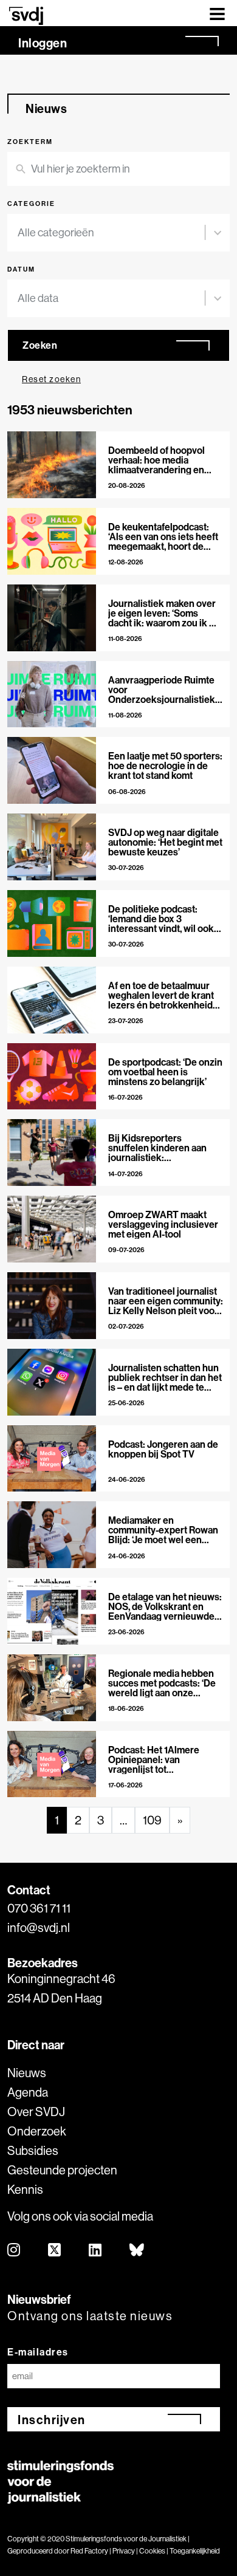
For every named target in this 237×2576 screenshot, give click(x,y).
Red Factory (89, 2551)
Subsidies (33, 2150)
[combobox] (111, 233)
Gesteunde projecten (62, 2170)
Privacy (124, 2551)
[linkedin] (96, 2251)
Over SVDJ (36, 2112)
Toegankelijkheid (195, 2551)
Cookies (152, 2551)
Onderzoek (37, 2131)
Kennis (25, 2189)
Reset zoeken (51, 379)
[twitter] (55, 2251)
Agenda (28, 2092)
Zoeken (40, 345)
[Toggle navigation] (217, 13)
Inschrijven (52, 2420)
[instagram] (14, 2251)
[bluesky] (137, 2251)
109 (152, 1820)
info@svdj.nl (39, 1927)
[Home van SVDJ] (26, 15)
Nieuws (27, 2073)
